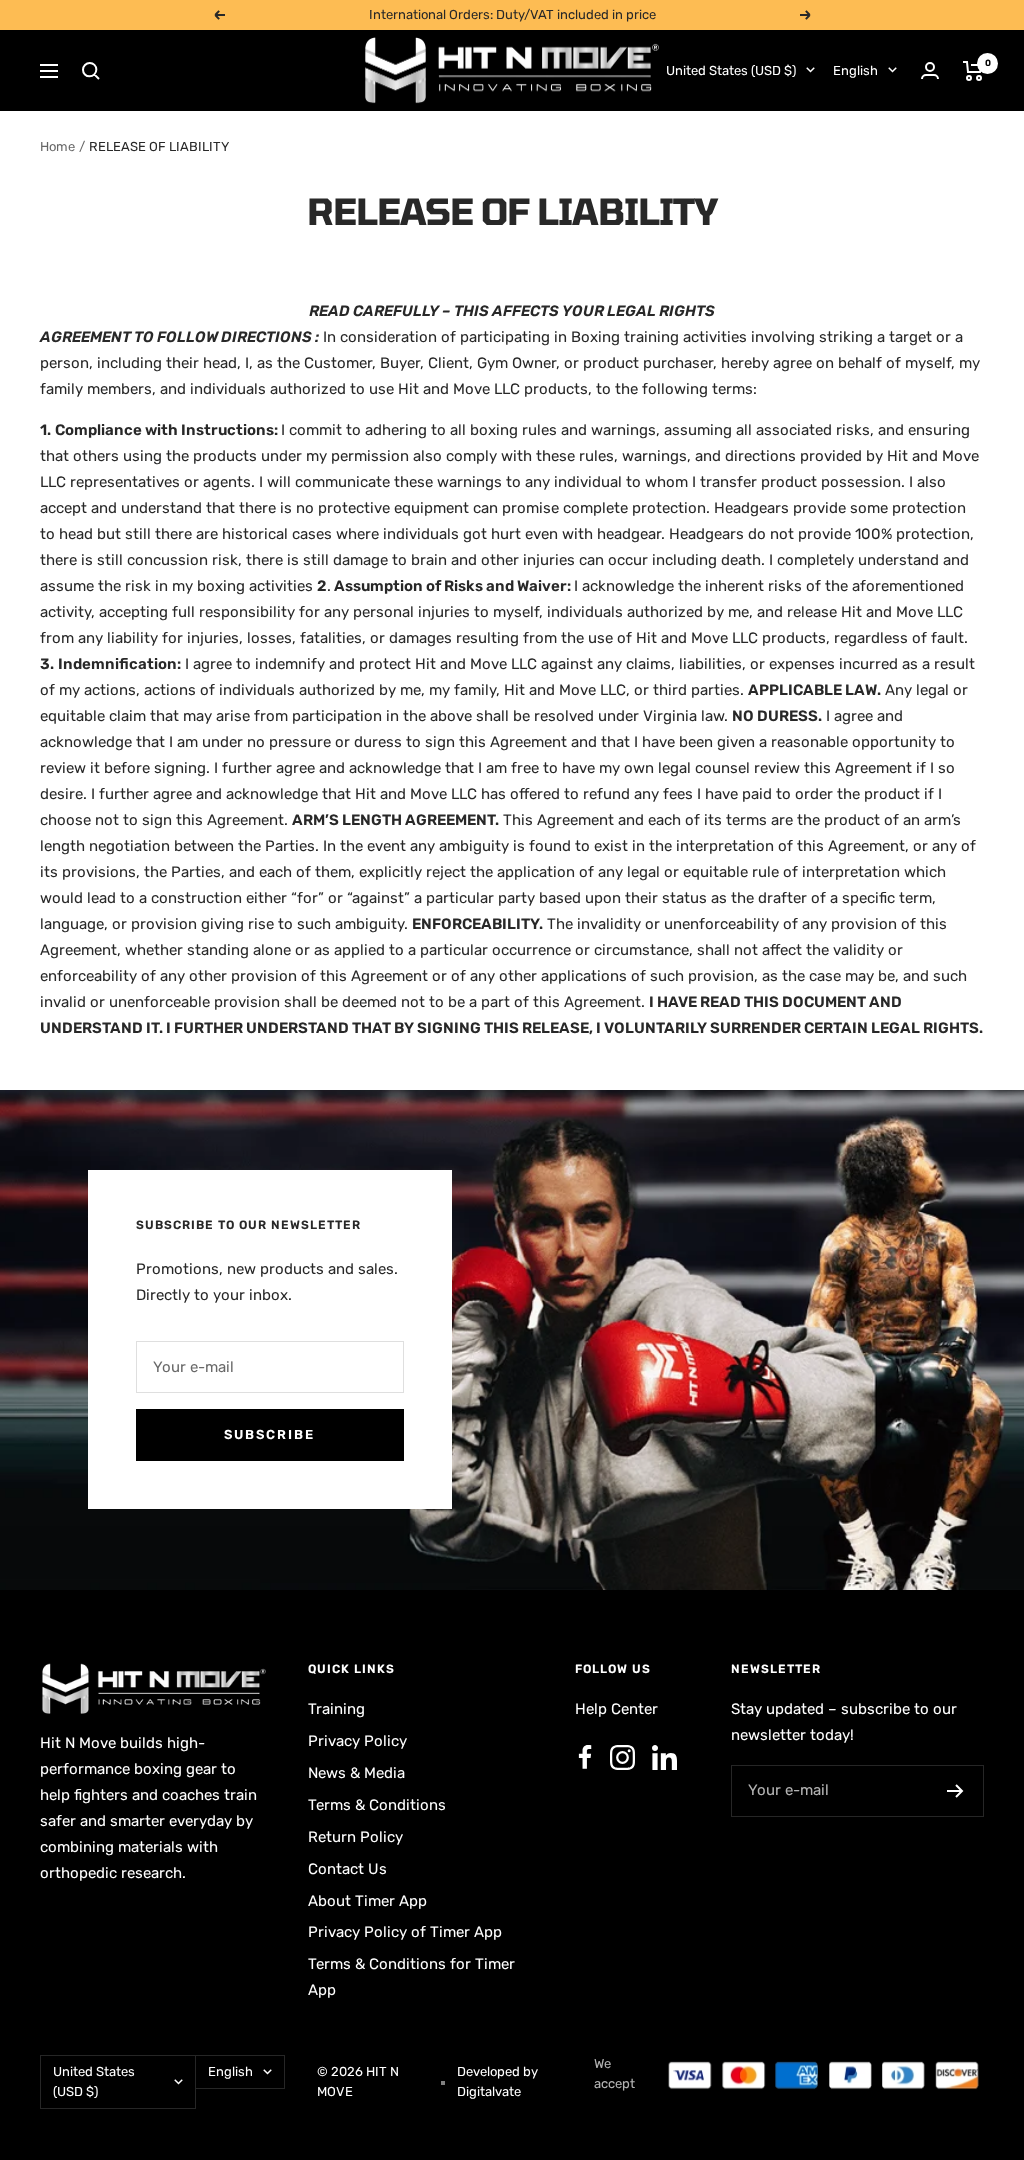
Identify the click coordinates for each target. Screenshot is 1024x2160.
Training (336, 1709)
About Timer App (367, 1901)
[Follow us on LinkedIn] (664, 1758)
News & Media (356, 1773)
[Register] (955, 1791)
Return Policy (355, 1837)
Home (57, 146)
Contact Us (347, 1869)
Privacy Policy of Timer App (405, 1932)
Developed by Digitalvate (497, 2081)
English (855, 70)
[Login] (930, 70)
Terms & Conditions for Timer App (411, 1977)
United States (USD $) (731, 70)
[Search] (91, 71)
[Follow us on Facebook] (585, 1758)
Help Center (616, 1709)
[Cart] (973, 71)
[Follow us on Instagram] (622, 1758)
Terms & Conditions (377, 1805)
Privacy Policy (357, 1741)
